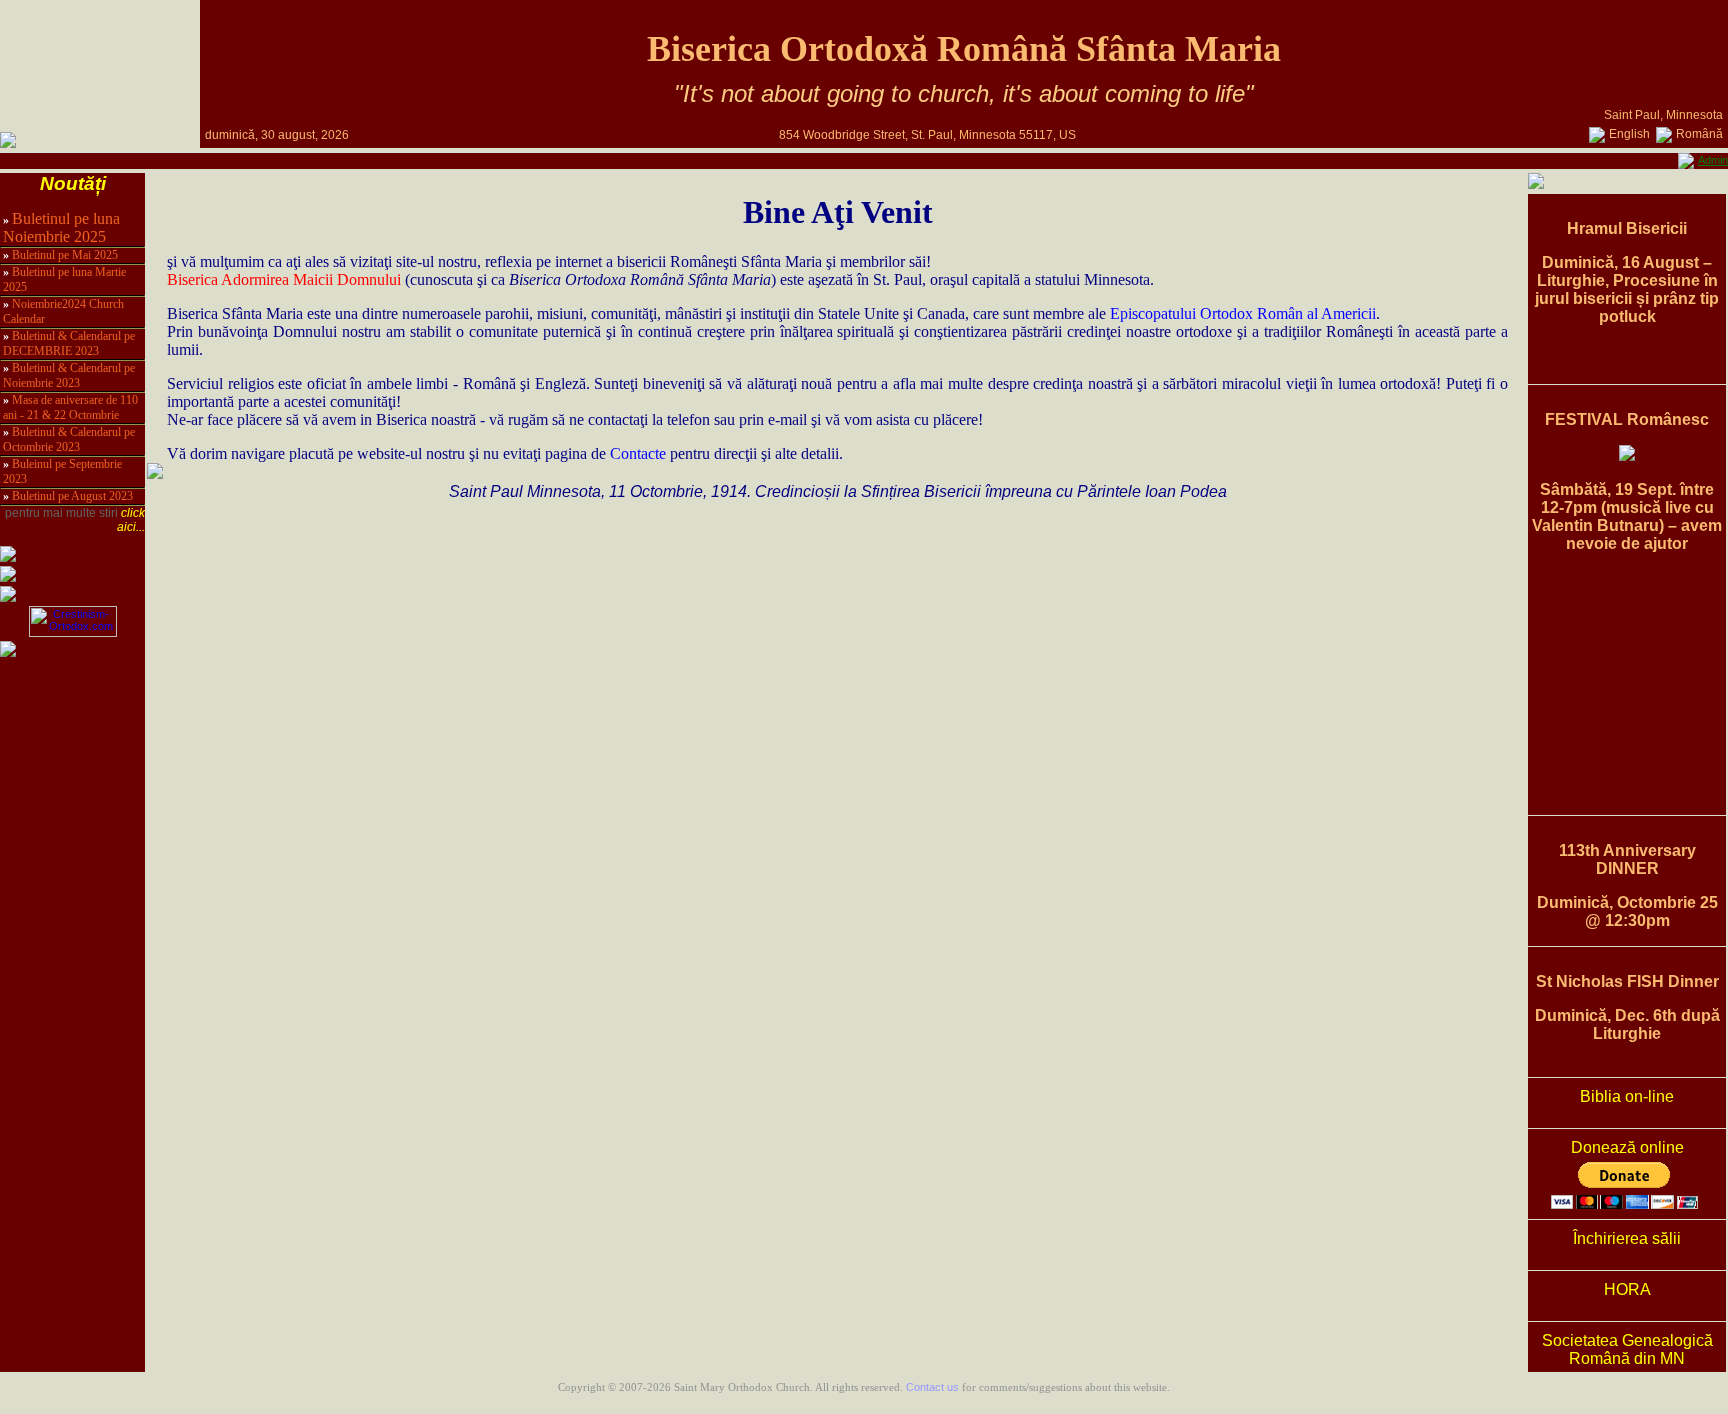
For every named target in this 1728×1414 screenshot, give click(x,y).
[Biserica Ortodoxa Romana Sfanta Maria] (8, 141)
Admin (1713, 160)
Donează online (1627, 1147)
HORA (1627, 1289)
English (1629, 134)
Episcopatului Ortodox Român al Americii (1243, 313)
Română (1699, 134)
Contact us (932, 1387)
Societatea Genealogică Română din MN (1627, 1349)
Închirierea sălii (1627, 1238)
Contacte (638, 453)
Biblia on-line (1627, 1096)
